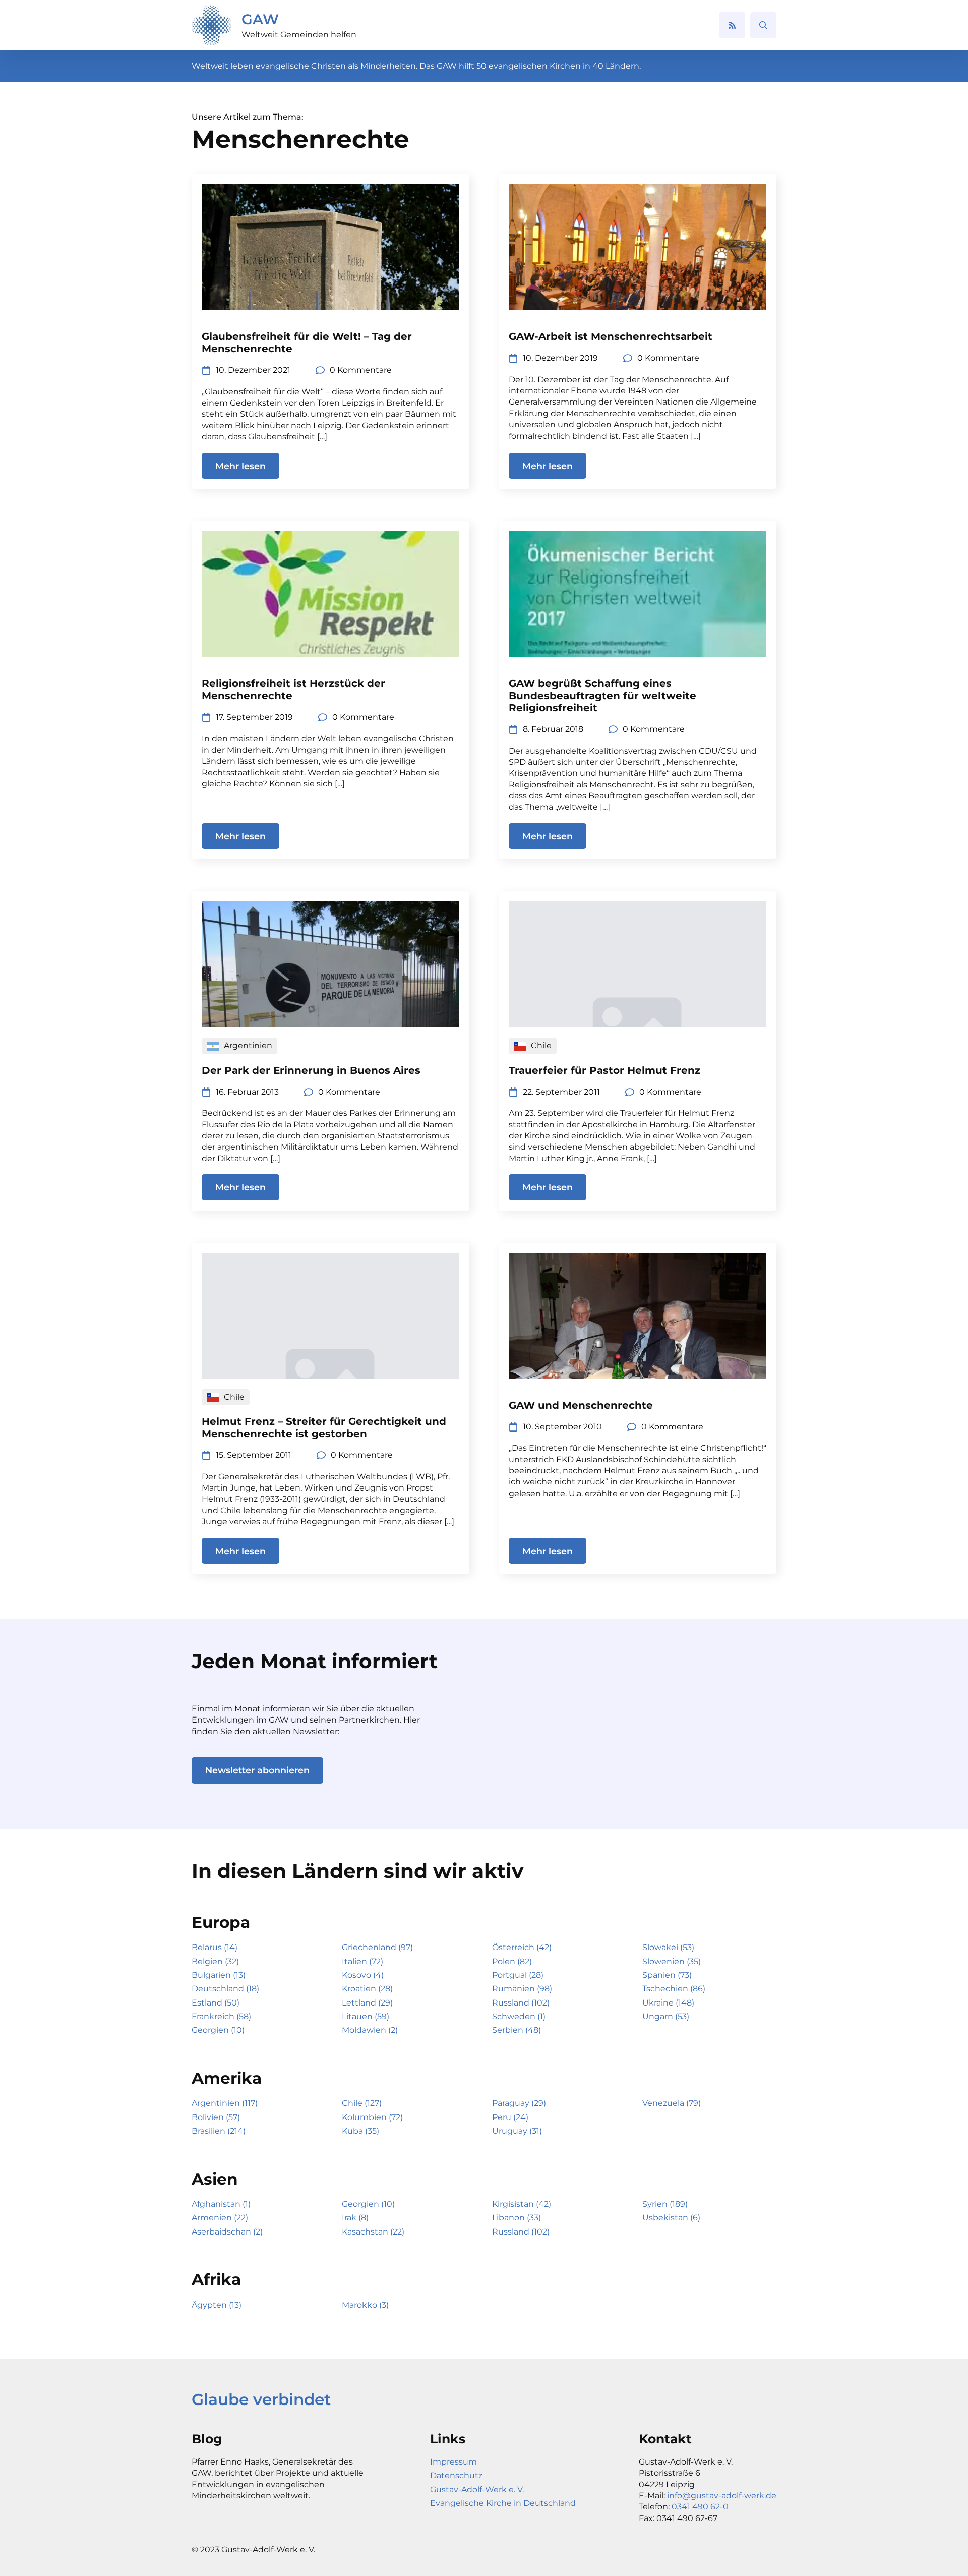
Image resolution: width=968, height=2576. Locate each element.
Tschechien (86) (674, 1989)
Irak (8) (355, 2218)
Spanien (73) (667, 1975)
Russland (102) (521, 2003)
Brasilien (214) (219, 2131)
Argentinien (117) (225, 2103)
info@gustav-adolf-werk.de (722, 2496)
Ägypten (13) (217, 2305)
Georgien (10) (218, 2030)
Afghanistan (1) (221, 2204)
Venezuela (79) (672, 2103)
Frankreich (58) (221, 2016)
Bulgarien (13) (219, 1975)
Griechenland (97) (377, 1947)
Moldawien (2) (370, 2030)
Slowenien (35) (672, 1961)
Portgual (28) (518, 1975)
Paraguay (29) (519, 2103)
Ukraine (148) (668, 2003)
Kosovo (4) (363, 1975)
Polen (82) (512, 1961)
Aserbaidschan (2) (227, 2232)
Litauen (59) (366, 2016)
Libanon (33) (517, 2218)
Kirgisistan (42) (522, 2204)
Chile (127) (362, 2103)
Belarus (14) (215, 1947)
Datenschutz (456, 2475)
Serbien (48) (517, 2030)
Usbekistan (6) (671, 2218)
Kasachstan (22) (373, 2232)
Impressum (453, 2462)
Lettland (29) (367, 2003)
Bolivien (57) (216, 2117)
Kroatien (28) (367, 1989)
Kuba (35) (360, 2131)
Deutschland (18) (225, 1989)
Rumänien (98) (522, 1989)
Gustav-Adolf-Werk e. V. (477, 2489)
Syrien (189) (665, 2204)
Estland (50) (216, 2003)
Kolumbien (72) (372, 2117)
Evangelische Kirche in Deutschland (503, 2503)
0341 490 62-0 (700, 2507)
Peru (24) (510, 2117)
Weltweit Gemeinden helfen (299, 35)
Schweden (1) (519, 2016)
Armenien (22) (220, 2218)
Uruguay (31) (517, 2131)
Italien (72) (362, 1961)
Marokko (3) (365, 2305)
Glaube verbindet (261, 2399)
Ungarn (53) (666, 2016)
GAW (260, 19)
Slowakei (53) (668, 1947)
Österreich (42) (522, 1947)
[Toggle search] (763, 25)
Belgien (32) (215, 1961)
